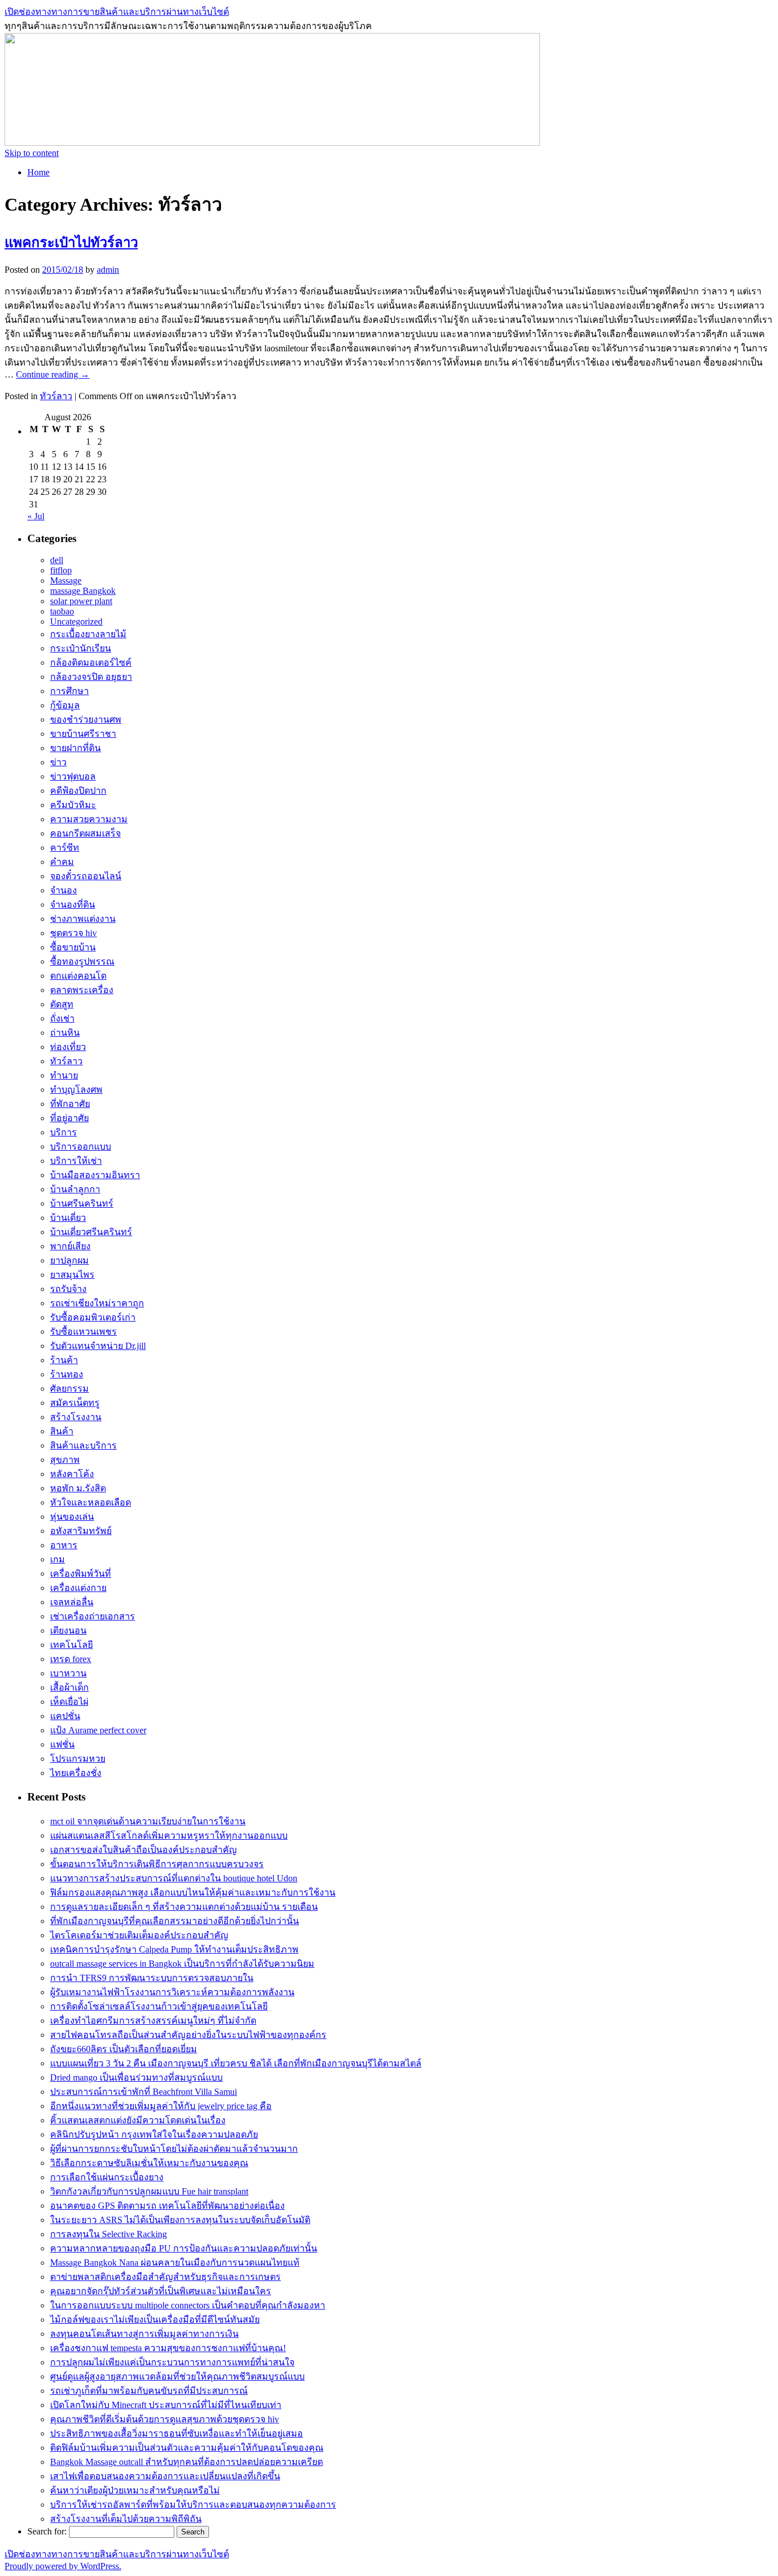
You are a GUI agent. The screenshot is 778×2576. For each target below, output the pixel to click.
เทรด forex (71, 1659)
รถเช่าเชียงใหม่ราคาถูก (97, 1303)
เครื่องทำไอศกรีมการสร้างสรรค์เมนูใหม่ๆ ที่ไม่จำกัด (153, 2021)
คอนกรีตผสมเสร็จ (85, 833)
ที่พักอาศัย (70, 1104)
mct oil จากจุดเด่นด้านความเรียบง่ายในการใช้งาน (148, 1821)
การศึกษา (69, 691)
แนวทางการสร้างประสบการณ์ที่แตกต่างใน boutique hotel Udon (174, 1878)
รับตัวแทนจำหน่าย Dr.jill (98, 1346)
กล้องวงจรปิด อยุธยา (91, 677)
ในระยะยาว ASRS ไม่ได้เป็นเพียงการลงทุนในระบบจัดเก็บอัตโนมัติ (180, 2220)
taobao (62, 611)
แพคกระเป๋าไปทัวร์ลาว (71, 243)
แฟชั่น (62, 1744)
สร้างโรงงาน (76, 1417)
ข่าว (58, 762)
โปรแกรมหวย (78, 1759)
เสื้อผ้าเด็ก (69, 1687)
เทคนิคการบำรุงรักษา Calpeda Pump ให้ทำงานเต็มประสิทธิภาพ (174, 1949)
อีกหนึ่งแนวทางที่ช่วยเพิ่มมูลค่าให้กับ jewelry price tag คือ (161, 2106)
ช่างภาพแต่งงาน (83, 919)
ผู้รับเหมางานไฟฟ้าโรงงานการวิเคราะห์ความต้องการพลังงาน (172, 1992)
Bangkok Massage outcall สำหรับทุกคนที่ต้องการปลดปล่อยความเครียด (187, 2462)
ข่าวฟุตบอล (73, 776)
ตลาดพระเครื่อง (82, 990)
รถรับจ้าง (68, 1289)
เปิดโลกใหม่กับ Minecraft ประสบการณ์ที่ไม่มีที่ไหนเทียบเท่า (166, 2405)
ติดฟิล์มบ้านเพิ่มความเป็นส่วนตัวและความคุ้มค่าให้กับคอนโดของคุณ (187, 2448)
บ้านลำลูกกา (75, 1189)
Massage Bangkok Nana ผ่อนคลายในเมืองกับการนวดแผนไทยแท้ (175, 2263)
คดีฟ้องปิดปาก (78, 791)
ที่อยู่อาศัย (69, 1118)
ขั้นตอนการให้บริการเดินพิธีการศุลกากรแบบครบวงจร (157, 1864)
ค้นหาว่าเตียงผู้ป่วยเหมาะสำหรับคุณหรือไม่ (135, 2490)
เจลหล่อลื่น (72, 1602)
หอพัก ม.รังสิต (78, 1488)
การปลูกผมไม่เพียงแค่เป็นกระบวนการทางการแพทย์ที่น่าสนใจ (172, 2362)
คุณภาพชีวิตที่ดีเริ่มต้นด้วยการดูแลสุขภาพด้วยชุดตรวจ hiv (165, 2419)
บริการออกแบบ (81, 1147)
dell (57, 560)
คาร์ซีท (65, 848)
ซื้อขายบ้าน (73, 947)
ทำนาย (64, 1075)
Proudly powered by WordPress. (63, 2566)
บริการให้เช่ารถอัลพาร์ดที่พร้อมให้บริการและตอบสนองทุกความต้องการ (193, 2505)
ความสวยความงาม (89, 819)
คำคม (62, 862)
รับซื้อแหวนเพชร (83, 1332)
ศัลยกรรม (69, 1389)
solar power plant (81, 601)
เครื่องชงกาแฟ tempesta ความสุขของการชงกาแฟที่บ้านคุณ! (168, 2348)
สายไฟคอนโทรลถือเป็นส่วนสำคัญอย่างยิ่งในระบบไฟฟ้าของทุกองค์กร (188, 2035)
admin (108, 270)
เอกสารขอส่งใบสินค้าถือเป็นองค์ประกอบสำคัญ (144, 1850)
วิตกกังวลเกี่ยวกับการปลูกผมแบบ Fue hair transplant (149, 2191)
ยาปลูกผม (69, 1260)
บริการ (64, 1132)
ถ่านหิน (65, 1033)
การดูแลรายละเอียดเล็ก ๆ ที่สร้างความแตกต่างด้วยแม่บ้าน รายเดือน (184, 1907)
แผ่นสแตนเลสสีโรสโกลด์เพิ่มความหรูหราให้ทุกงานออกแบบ (169, 1835)
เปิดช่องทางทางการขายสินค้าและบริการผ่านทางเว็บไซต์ (117, 12)
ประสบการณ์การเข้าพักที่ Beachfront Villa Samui (144, 2092)
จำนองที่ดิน (73, 905)
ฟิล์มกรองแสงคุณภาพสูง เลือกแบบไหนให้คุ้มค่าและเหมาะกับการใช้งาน (193, 1892)
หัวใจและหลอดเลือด (91, 1502)
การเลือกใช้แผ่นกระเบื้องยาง (107, 2177)
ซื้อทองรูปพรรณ (82, 961)
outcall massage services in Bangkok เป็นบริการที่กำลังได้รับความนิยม (182, 1964)
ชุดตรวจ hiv (73, 933)
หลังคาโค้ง (72, 1474)
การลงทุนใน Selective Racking (108, 2234)
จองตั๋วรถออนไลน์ (86, 876)
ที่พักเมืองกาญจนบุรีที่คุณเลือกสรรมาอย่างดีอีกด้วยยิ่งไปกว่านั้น (175, 1921)
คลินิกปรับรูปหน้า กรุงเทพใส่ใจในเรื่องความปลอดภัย (154, 2134)
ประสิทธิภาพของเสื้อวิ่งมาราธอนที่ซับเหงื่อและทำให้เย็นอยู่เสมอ (177, 2433)
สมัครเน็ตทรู (75, 1403)
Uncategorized (76, 622)
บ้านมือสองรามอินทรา (95, 1175)
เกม (58, 1559)
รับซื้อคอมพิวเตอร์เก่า (93, 1317)
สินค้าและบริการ (83, 1445)
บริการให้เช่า (76, 1161)
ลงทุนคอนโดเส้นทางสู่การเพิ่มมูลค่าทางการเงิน (144, 2334)
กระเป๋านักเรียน (81, 648)
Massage (66, 581)
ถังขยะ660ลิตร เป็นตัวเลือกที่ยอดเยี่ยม (124, 2049)
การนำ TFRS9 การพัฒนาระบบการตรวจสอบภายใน (152, 1978)
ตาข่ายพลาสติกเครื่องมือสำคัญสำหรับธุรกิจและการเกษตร (165, 2277)
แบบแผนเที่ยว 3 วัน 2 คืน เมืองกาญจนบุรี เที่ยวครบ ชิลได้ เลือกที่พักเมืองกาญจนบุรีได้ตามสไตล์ (236, 2063)
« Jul (36, 516)
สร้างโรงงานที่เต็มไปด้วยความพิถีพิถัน (126, 2519)
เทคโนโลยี (71, 1645)
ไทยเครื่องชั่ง (76, 1773)
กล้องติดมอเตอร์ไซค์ (91, 663)
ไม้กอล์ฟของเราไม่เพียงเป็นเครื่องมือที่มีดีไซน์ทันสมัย (155, 2319)
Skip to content (32, 153)
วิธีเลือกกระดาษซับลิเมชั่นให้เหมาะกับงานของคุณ (149, 2163)
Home (38, 172)
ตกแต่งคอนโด (78, 976)
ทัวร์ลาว (56, 396)
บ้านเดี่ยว (68, 1218)
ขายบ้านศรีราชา (83, 734)
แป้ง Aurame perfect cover (98, 1730)
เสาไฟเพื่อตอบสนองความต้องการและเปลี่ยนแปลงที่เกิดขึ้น (165, 2476)
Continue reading (53, 374)
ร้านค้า (64, 1360)
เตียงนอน (68, 1630)
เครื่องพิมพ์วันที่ (81, 1574)
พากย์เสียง (70, 1246)
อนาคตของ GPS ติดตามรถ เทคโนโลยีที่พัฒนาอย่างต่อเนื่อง (167, 2206)
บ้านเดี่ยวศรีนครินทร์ (91, 1232)
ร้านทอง (67, 1374)
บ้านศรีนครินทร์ (82, 1203)
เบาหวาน (68, 1673)
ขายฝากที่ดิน (75, 748)
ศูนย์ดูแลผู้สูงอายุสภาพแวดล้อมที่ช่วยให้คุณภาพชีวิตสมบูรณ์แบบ (177, 2376)
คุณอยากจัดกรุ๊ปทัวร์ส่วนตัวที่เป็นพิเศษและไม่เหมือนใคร (161, 2291)
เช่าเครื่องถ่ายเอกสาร (93, 1616)
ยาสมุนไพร (72, 1275)
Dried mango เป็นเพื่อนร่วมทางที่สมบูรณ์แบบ (136, 2077)
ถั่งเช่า (62, 1018)
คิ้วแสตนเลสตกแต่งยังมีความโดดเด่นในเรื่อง (138, 2120)
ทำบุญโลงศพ (76, 1090)
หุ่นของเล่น (72, 1517)
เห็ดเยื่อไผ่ (69, 1702)
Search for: (47, 2531)
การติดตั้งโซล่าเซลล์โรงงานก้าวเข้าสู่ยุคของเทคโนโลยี (159, 2006)
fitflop (61, 570)
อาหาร (64, 1545)
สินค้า (62, 1431)
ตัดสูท (62, 1004)
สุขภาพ (65, 1460)
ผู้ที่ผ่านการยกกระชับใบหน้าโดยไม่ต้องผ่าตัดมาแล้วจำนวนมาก (174, 2149)
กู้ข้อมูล (65, 705)
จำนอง (64, 890)
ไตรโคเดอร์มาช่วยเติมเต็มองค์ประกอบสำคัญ (139, 1935)
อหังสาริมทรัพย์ (81, 1531)
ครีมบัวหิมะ (73, 805)
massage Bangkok (83, 591)
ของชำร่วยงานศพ (86, 719)
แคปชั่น (65, 1716)
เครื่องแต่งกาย (78, 1588)
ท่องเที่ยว (68, 1047)
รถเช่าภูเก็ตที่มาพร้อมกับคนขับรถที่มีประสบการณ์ (149, 2391)
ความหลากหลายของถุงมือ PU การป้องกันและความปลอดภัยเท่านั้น (184, 2248)
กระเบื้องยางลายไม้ (88, 634)
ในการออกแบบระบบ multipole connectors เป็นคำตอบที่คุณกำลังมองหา (188, 2305)
